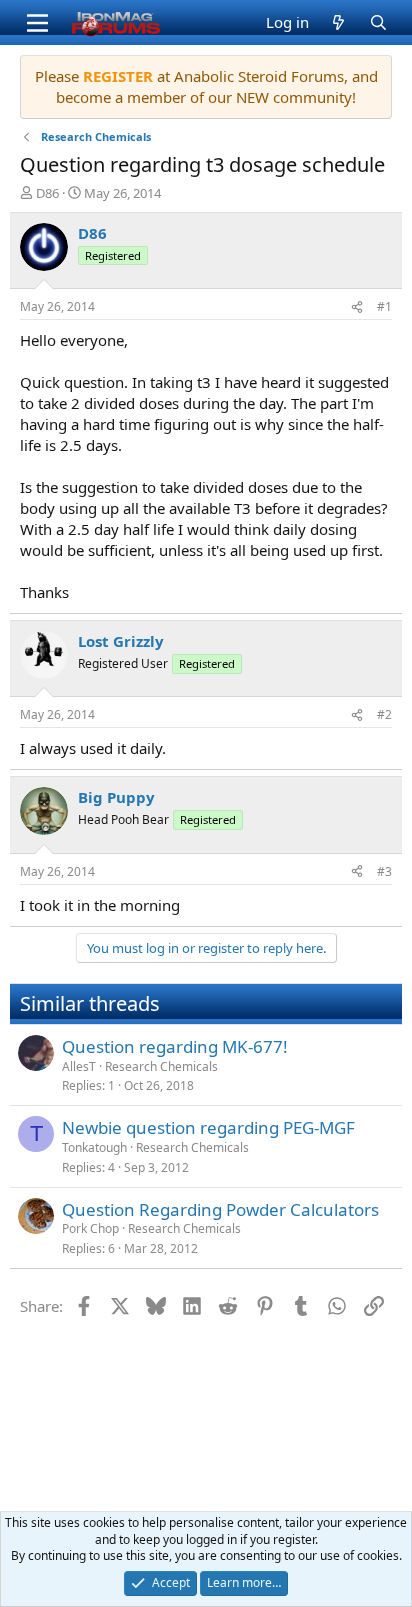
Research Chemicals (161, 1066)
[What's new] (338, 22)
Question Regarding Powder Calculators (220, 1209)
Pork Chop (90, 1228)
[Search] (377, 22)
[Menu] (37, 23)
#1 (384, 306)
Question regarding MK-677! (175, 1046)
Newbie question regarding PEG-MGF (208, 1127)
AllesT (79, 1066)
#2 (384, 714)
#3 (384, 871)
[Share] (357, 307)
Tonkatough (94, 1147)
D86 (47, 193)
